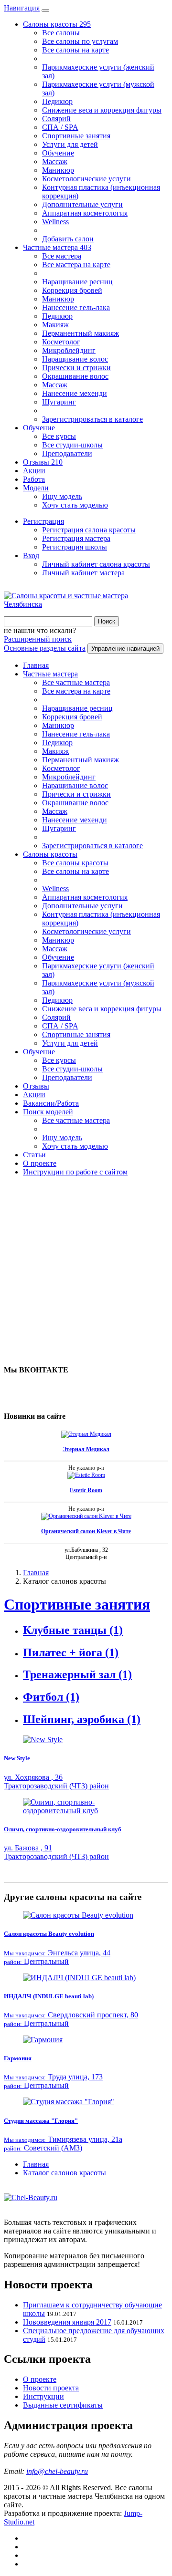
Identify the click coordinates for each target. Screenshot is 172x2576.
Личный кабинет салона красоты (96, 564)
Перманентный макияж (81, 333)
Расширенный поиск (38, 639)
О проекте (40, 1163)
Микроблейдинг (69, 350)
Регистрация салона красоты (89, 530)
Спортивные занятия (76, 136)
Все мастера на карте (76, 265)
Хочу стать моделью (75, 505)
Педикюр (57, 101)
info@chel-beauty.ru (57, 2471)
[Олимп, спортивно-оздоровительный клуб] (86, 1807)
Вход (31, 556)
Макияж (55, 325)
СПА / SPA (60, 127)
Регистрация (43, 521)
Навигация (22, 8)
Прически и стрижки (76, 368)
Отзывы (43, 462)
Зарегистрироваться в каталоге (92, 419)
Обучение (58, 153)
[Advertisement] (86, 1270)
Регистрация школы (75, 547)
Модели (36, 488)
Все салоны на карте (75, 50)
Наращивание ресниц (77, 282)
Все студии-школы (72, 445)
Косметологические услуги (86, 179)
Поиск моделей (48, 1112)
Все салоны (61, 33)
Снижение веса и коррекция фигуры (102, 110)
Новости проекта (51, 2388)
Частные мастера (57, 247)
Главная (36, 665)
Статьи (34, 1155)
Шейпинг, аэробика (82, 1719)
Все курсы (59, 436)
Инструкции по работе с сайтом (75, 1172)
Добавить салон (68, 239)
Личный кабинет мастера (83, 573)
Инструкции (43, 2396)
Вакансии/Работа (51, 1103)
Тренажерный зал (77, 1674)
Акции (34, 471)
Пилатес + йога (71, 1652)
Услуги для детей (70, 144)
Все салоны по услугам (80, 41)
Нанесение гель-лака (76, 307)
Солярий (56, 119)
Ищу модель (62, 496)
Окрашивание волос (75, 376)
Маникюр (58, 170)
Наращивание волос (75, 359)
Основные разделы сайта (45, 648)
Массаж (55, 161)
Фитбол (51, 1697)
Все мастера (62, 256)
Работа (34, 479)
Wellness (55, 222)
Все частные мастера (76, 682)
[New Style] (86, 1740)
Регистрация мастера (76, 538)
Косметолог (61, 342)
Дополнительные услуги (82, 204)
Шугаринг (59, 402)
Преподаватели (67, 453)
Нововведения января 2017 (67, 2322)
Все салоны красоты (75, 863)
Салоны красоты (57, 24)
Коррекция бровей (72, 290)
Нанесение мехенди (75, 393)
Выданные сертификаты (63, 2405)
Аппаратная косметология (85, 213)
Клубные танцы (73, 1630)
